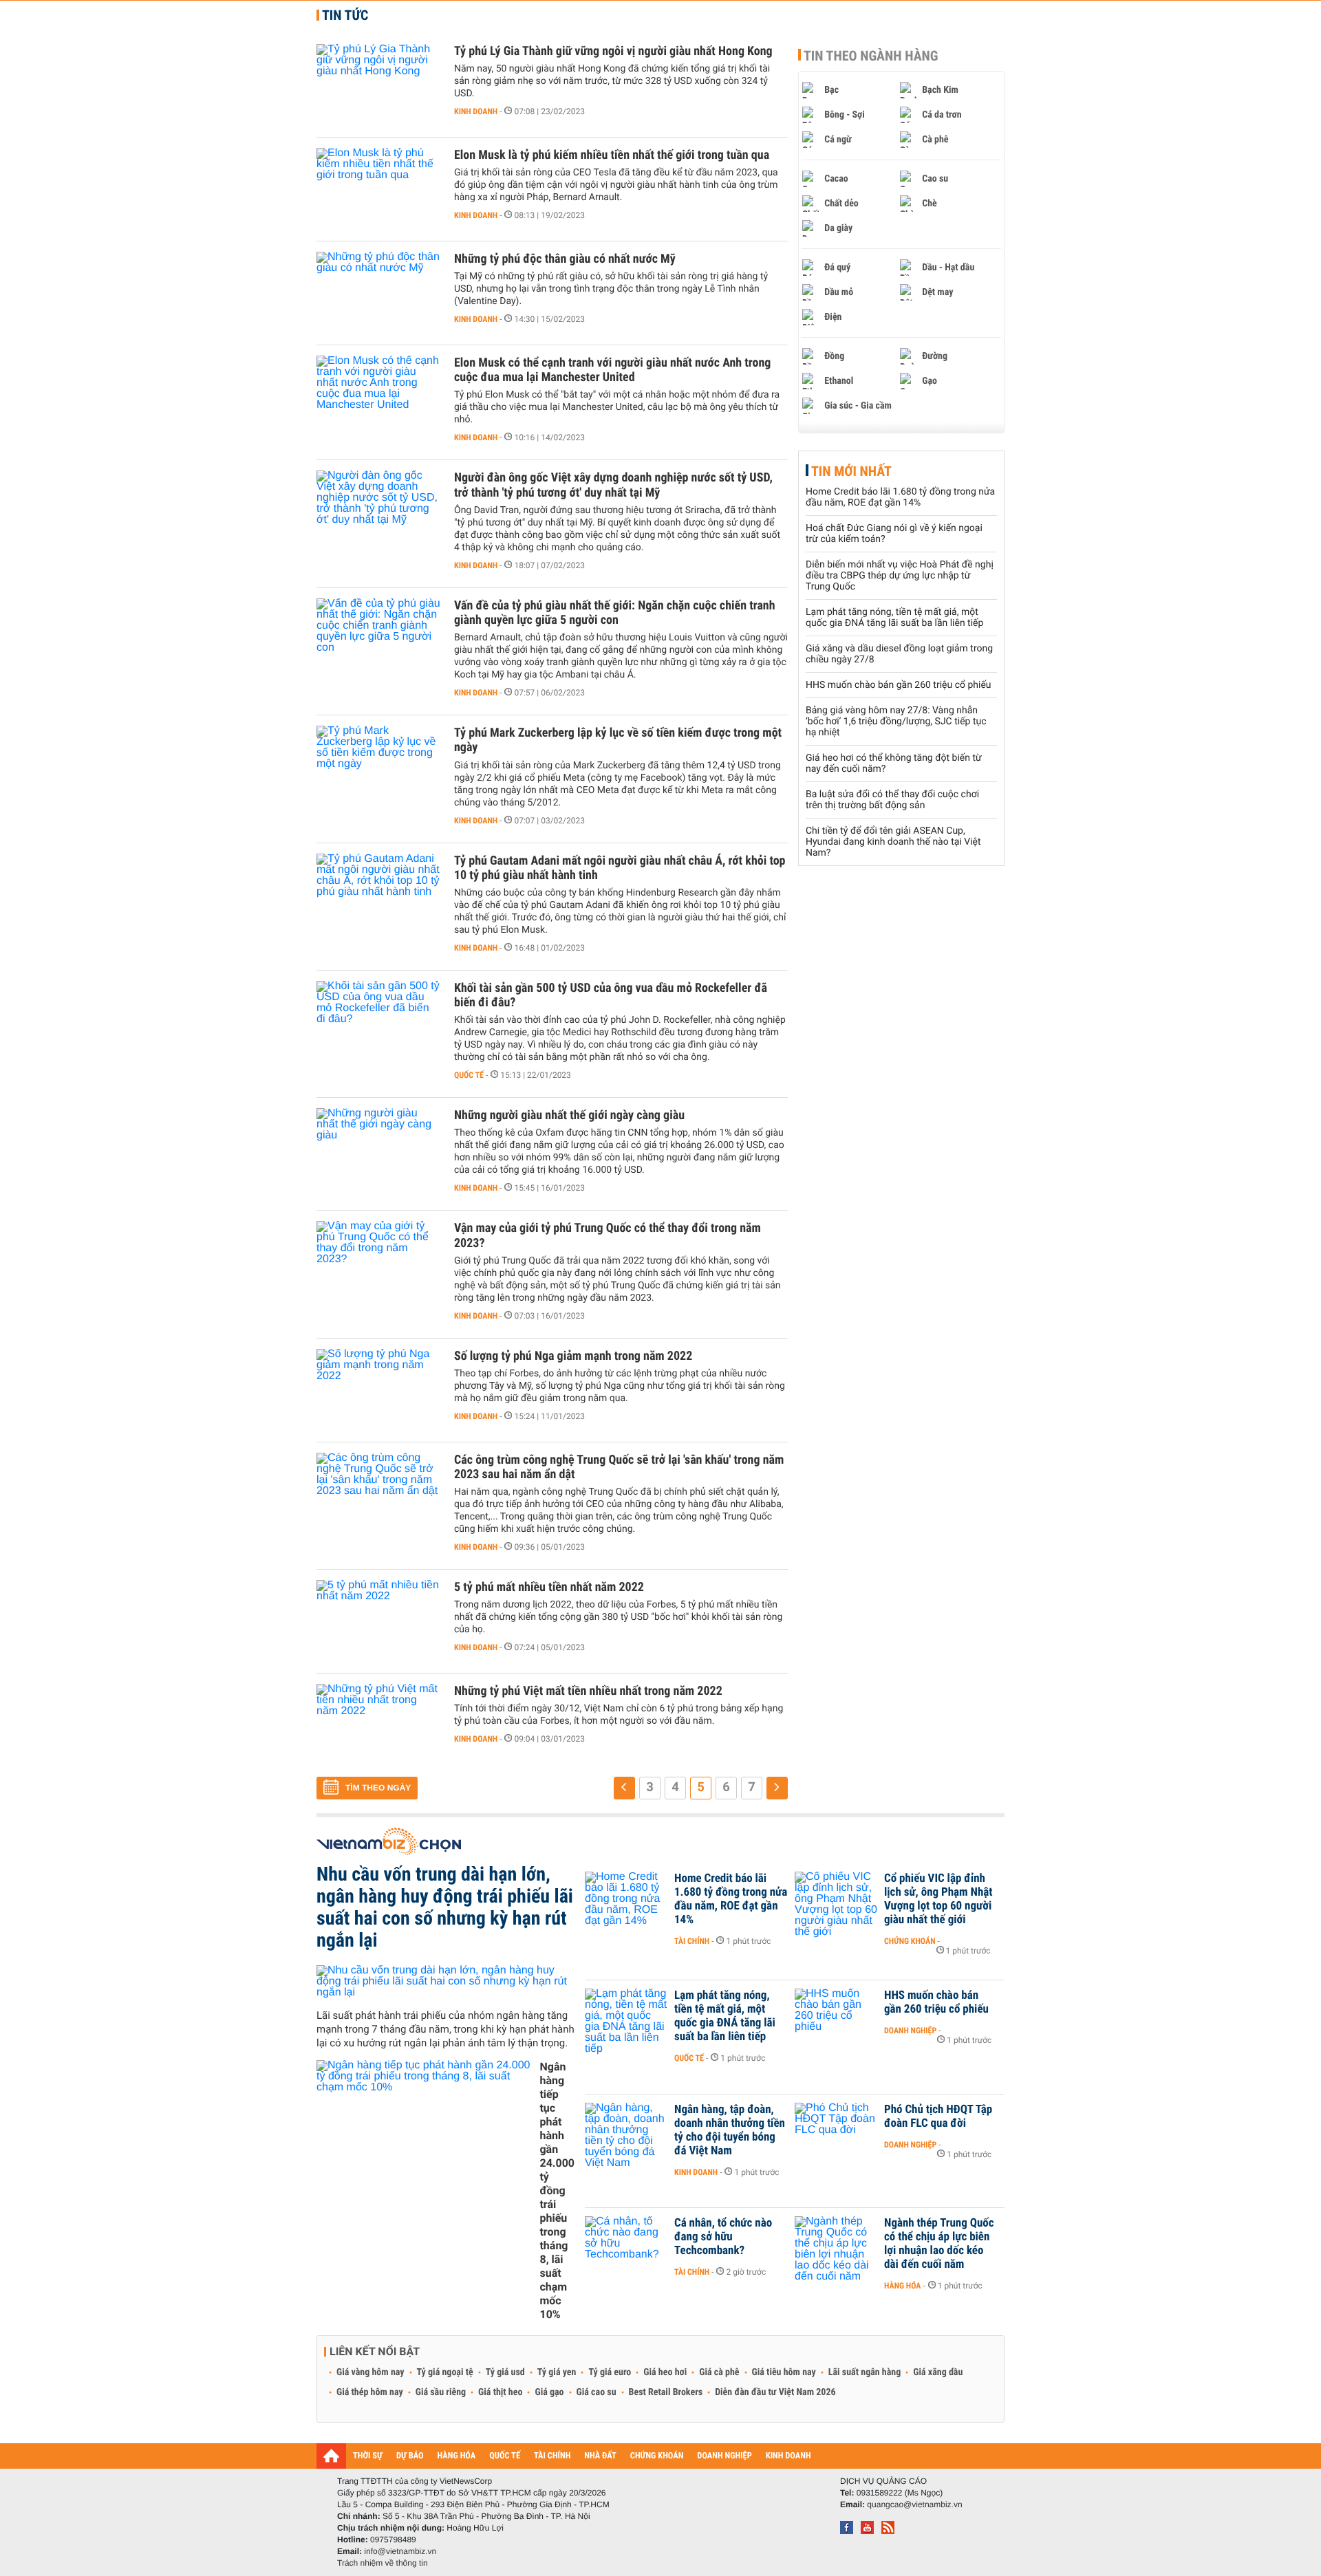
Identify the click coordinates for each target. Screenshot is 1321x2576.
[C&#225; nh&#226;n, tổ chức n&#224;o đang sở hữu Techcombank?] (626, 2244)
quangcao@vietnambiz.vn (914, 2504)
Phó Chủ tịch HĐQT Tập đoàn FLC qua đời (938, 2117)
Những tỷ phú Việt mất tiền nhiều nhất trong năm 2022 (588, 1691)
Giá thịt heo (500, 2392)
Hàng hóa (902, 2286)
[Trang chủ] (331, 2456)
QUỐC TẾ (505, 2456)
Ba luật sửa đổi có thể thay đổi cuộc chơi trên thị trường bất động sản (892, 800)
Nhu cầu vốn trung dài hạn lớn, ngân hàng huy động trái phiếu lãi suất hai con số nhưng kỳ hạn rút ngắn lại (445, 1907)
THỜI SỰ (368, 2456)
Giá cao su (597, 2392)
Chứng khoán (910, 1941)
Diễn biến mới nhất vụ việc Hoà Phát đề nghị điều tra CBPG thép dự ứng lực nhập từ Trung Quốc (900, 576)
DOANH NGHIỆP (724, 2456)
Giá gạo (549, 2392)
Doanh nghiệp (910, 2031)
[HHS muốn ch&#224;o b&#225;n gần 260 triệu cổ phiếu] (836, 2016)
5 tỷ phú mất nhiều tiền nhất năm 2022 (549, 1587)
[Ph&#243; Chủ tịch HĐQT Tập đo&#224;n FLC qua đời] (836, 2130)
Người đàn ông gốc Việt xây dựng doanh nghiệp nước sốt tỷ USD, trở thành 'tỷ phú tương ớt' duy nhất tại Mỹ (613, 485)
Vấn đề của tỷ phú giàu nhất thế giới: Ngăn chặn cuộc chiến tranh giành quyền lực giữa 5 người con (615, 613)
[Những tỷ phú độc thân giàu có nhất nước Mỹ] (378, 293)
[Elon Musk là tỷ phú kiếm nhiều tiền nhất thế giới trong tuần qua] (378, 189)
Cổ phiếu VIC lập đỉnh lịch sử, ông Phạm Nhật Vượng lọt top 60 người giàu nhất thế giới (938, 1899)
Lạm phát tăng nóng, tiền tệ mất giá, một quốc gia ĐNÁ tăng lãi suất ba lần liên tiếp (894, 618)
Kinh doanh (476, 111)
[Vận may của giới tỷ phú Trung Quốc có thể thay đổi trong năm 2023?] (378, 1262)
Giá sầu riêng (441, 2392)
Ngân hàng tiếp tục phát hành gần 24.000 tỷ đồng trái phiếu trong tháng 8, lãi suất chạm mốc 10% (557, 2190)
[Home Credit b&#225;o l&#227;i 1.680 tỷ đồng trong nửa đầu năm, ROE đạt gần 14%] (626, 1899)
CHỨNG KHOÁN (657, 2456)
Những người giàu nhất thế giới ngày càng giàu (569, 1115)
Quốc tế (469, 1075)
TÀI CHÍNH (552, 2456)
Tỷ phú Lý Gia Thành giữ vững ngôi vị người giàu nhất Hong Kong (613, 51)
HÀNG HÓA (457, 2456)
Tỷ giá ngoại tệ (445, 2372)
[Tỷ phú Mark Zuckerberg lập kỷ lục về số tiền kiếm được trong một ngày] (378, 767)
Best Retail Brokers (666, 2392)
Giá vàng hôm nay (370, 2372)
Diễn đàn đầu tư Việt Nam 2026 (775, 2392)
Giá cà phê (719, 2372)
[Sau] (777, 1788)
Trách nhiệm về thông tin (383, 2563)
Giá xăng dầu (938, 2372)
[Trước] (624, 1788)
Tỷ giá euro (610, 2372)
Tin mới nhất (851, 471)
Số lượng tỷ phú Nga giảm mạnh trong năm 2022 (573, 1356)
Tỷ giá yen (557, 2372)
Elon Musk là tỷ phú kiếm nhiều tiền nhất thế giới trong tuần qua (612, 155)
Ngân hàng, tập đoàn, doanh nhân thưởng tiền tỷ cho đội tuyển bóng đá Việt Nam (730, 2130)
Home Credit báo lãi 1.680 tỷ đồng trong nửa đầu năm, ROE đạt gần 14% (900, 497)
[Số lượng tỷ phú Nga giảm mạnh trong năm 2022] (378, 1390)
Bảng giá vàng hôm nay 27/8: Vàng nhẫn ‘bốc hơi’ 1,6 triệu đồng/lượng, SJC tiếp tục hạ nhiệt (896, 722)
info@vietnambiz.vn (400, 2551)
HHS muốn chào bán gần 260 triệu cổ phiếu (899, 685)
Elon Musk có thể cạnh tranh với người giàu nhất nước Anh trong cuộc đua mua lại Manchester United (612, 370)
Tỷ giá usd (505, 2372)
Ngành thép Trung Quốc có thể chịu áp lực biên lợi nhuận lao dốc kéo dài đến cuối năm (939, 2244)
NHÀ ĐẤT (600, 2456)
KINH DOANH (788, 2456)
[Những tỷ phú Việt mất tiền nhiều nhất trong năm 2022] (378, 1725)
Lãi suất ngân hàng (864, 2372)
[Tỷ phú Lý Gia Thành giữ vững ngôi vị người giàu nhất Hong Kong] (378, 85)
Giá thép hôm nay (370, 2392)
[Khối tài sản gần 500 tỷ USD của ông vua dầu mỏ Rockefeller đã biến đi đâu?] (378, 1022)
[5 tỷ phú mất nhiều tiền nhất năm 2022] (378, 1621)
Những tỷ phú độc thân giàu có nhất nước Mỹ (565, 259)
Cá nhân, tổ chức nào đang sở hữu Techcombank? (723, 2237)
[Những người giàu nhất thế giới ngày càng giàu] (378, 1149)
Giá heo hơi (665, 2372)
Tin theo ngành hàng (871, 56)
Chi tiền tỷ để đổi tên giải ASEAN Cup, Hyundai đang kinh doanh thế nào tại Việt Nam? (893, 842)
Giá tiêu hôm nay (784, 2372)
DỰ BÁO (410, 2456)
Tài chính (692, 1941)
